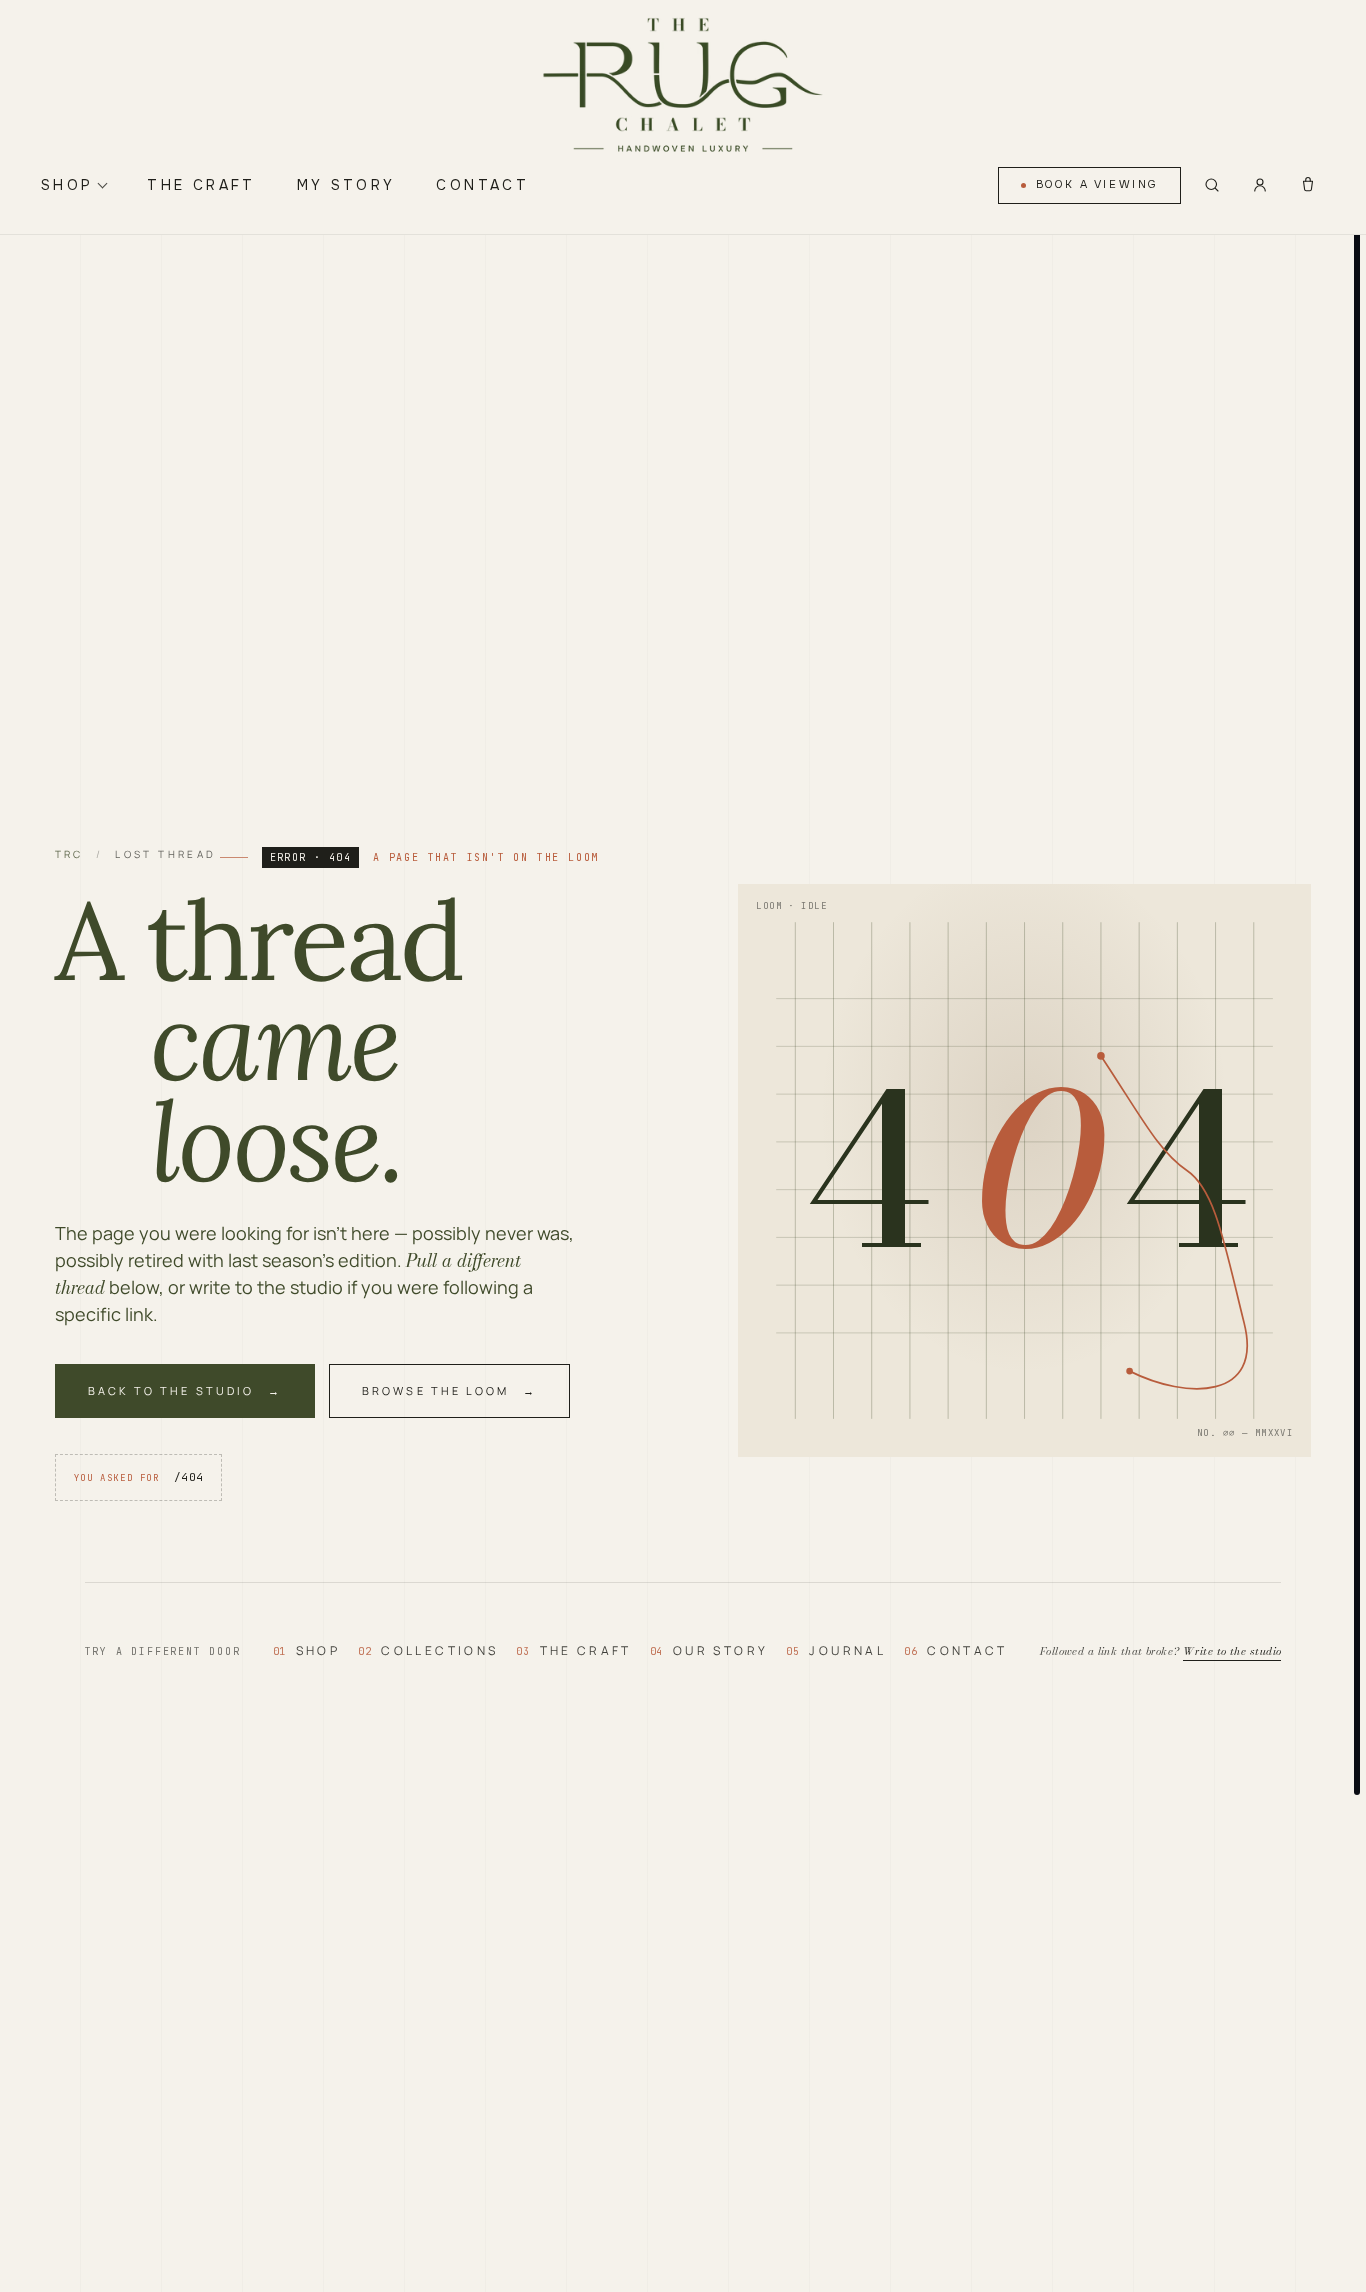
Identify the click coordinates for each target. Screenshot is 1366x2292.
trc (69, 854)
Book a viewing (1097, 184)
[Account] (1260, 185)
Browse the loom (435, 1390)
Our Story (709, 1650)
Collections (428, 1650)
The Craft (201, 185)
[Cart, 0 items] (1308, 185)
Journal (836, 1650)
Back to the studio (171, 1390)
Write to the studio (1232, 1651)
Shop (67, 185)
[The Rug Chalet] (682, 86)
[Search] (1212, 185)
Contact (482, 185)
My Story (346, 185)
